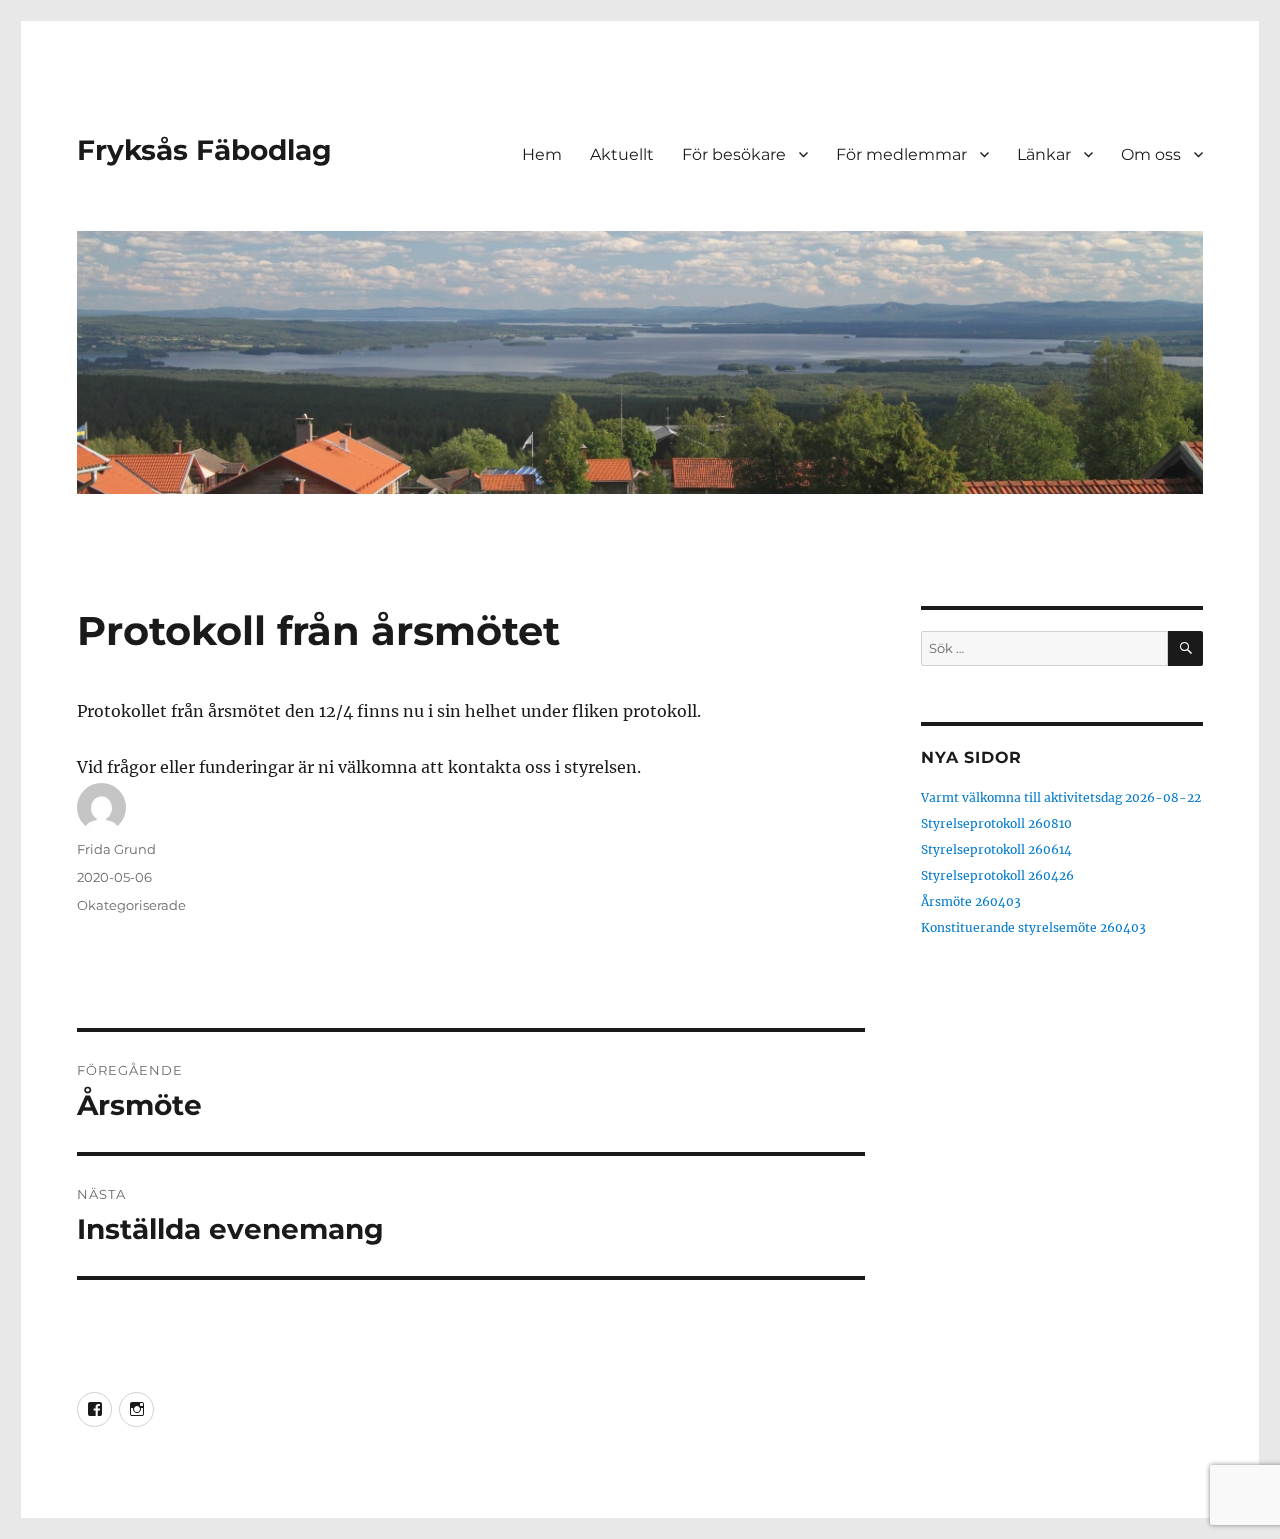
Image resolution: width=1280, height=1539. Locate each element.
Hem (542, 154)
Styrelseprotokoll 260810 (996, 823)
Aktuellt (622, 154)
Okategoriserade (131, 905)
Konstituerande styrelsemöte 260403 (1033, 927)
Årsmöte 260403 (971, 901)
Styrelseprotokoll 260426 (997, 875)
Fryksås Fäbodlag (204, 150)
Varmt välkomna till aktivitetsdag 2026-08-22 (1061, 797)
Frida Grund (116, 849)
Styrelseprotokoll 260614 (996, 849)
